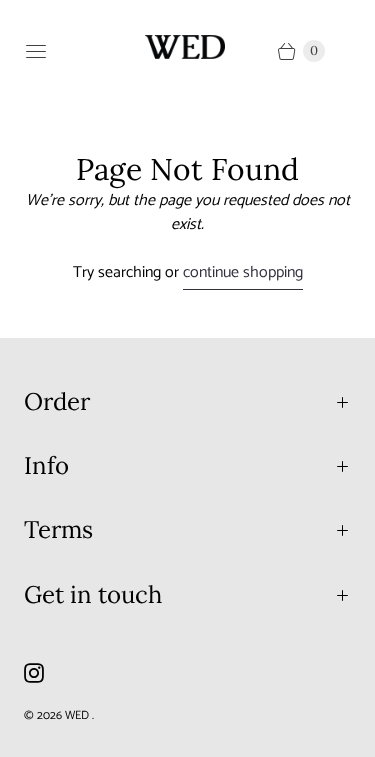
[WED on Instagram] (46, 673)
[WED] (185, 47)
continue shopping (243, 273)
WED (78, 715)
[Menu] (36, 51)
